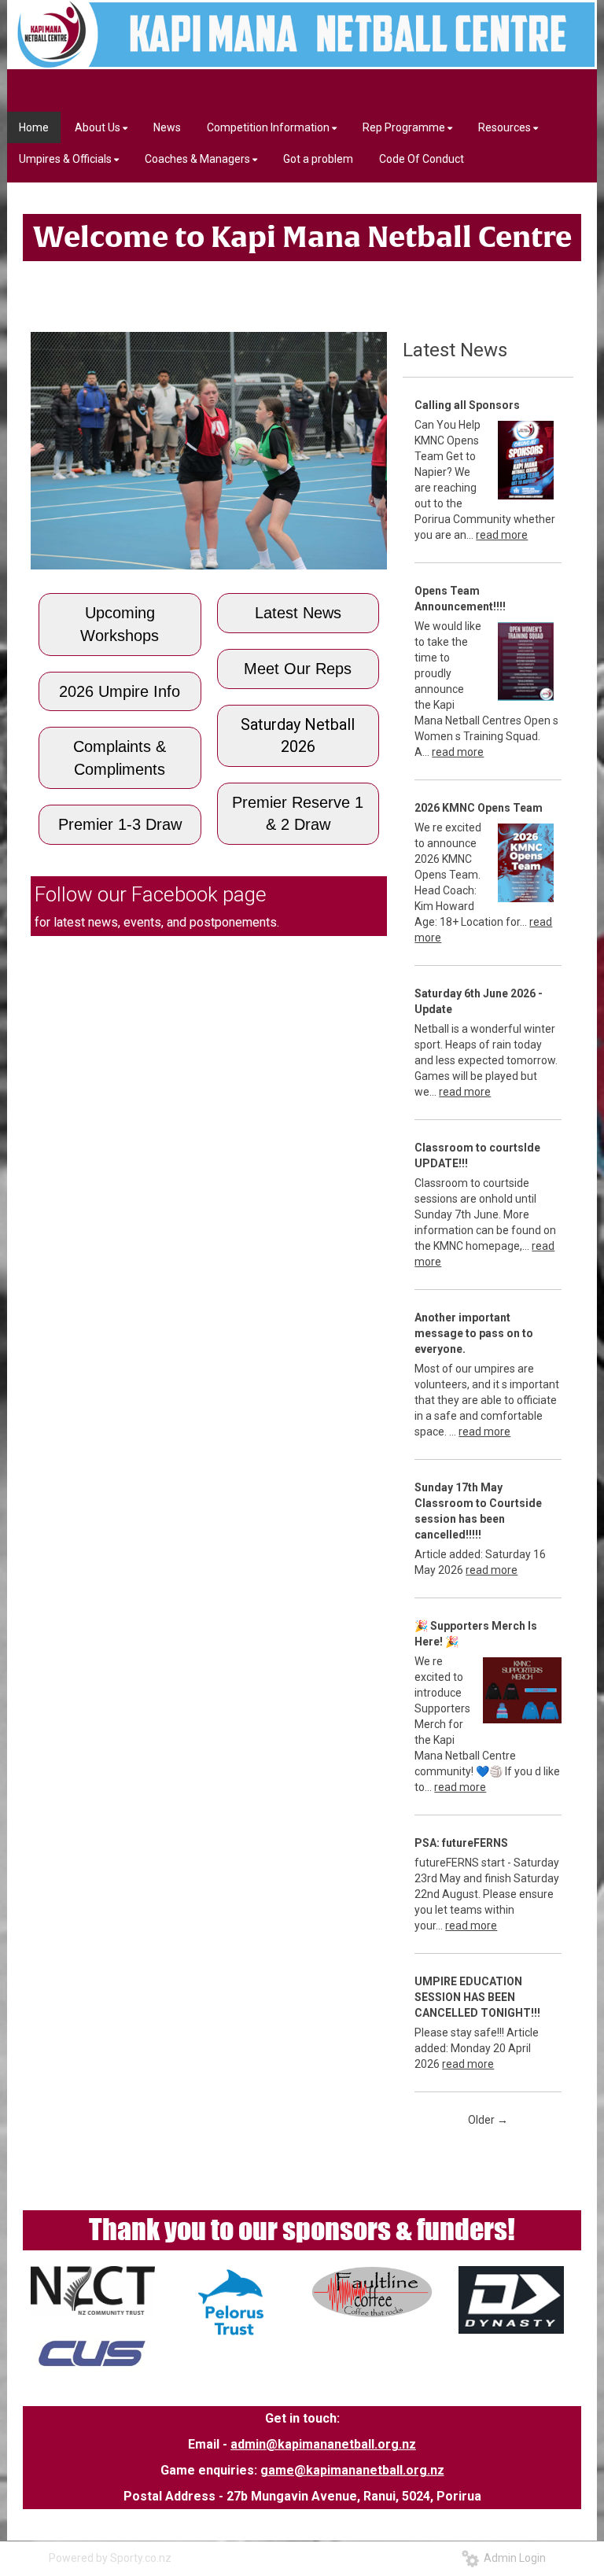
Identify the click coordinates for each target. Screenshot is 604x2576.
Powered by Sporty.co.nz (110, 2558)
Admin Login (512, 2558)
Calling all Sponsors (467, 405)
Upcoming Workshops (120, 624)
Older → (488, 2120)
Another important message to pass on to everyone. (474, 1333)
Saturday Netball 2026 (298, 736)
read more (502, 535)
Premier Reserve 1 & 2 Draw (298, 814)
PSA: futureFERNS (461, 1843)
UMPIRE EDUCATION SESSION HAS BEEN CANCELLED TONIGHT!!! (477, 1997)
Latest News (298, 613)
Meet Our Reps (298, 669)
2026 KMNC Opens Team (479, 808)
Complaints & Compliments (120, 758)
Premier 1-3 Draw (120, 824)
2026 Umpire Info (120, 691)
